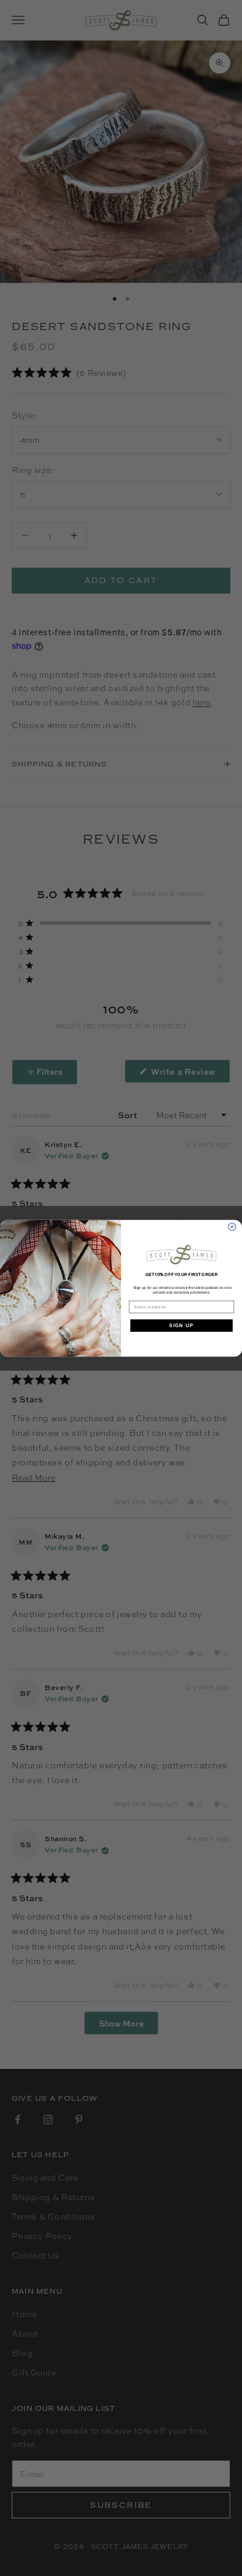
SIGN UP (181, 1325)
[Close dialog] (232, 1227)
